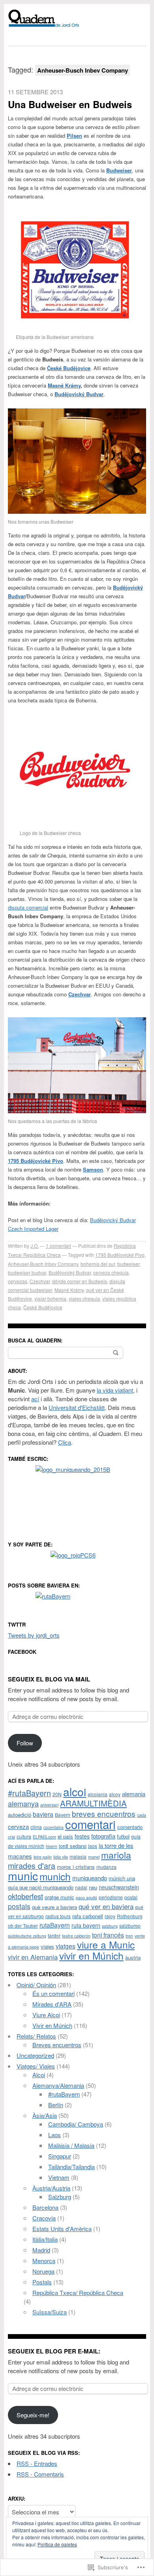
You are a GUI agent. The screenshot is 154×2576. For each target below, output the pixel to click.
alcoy (115, 1794)
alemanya (23, 1803)
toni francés (108, 1935)
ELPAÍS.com (44, 1837)
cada (142, 1815)
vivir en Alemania (33, 1957)
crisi (11, 1837)
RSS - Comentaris (40, 2474)
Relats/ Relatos (36, 2036)
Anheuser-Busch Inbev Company (43, 1264)
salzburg (110, 1926)
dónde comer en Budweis (80, 1281)
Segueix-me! (33, 2415)
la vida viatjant (115, 1390)
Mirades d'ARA (52, 2004)
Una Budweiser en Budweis (70, 104)
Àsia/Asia (45, 2115)
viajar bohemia (50, 1298)
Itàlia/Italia (45, 2239)
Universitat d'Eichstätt (77, 1407)
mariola (116, 1855)
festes (82, 1836)
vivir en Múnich (91, 1955)
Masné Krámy (64, 385)
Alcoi (39, 2075)
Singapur (60, 2156)
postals (19, 1906)
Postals (42, 2282)
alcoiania (98, 1794)
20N (57, 1794)
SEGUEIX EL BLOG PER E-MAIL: (54, 2351)
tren (129, 1936)
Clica (65, 1442)
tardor (54, 1935)
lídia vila (61, 1857)
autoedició (20, 1815)
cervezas (18, 1281)
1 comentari (58, 1246)
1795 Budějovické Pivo (120, 1255)
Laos (54, 2135)
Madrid (41, 2250)
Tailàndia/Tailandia (71, 2167)
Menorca (44, 2261)
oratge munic (59, 1897)
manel (94, 1857)
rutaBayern (55, 1925)
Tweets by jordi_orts (34, 1635)
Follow (25, 1743)
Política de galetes (57, 2544)
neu (93, 1887)
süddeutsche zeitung (27, 1936)
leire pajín (43, 1857)
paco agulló (86, 1897)
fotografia (103, 1836)
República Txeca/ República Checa (78, 2292)
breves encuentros (104, 1813)
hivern (52, 1846)
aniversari (49, 1805)
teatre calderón (76, 1936)
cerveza (18, 1826)
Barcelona (45, 2207)
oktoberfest (25, 1896)
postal (131, 1897)
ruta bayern (86, 1925)
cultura (24, 1836)
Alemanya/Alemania (58, 2085)
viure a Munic (106, 1944)
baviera (43, 1814)
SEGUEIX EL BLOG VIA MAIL (49, 1679)
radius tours (58, 1916)
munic (23, 1875)
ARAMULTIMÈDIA (93, 1803)
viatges (66, 1946)
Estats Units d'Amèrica (62, 2229)
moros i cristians (76, 1867)
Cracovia (44, 2218)
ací (35, 1399)
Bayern (63, 1815)
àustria (133, 1957)
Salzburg (60, 2197)
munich (55, 1876)
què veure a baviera (54, 1907)
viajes (47, 1946)
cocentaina (54, 1827)
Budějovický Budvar (70, 1272)
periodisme (111, 1897)
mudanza (106, 1867)
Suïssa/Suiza (50, 2312)
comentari (90, 1824)
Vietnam (59, 2177)
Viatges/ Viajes (36, 2066)
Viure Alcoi (46, 2015)
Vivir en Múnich (52, 2025)
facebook (22, 1652)
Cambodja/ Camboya (76, 2124)
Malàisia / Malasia (71, 2145)
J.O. (35, 1246)
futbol (123, 1836)
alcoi (75, 1792)
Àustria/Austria (51, 2188)
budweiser (128, 1264)
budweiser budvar (27, 1272)
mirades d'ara (32, 1866)
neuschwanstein (119, 1887)
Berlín (56, 2105)
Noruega (43, 2271)
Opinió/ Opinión (36, 1985)
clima (36, 1827)
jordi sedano (73, 1846)
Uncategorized (35, 2055)
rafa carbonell (88, 1916)
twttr (17, 1624)
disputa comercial (28, 907)
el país (65, 1836)
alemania (134, 1794)
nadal (81, 1887)
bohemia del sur (98, 1264)
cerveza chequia (111, 1272)
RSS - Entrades (37, 2463)
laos (93, 1846)
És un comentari (54, 1993)
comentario (130, 1827)
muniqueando (90, 1878)
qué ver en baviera (106, 1906)
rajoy (110, 1916)
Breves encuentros (57, 2045)
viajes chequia (84, 1298)
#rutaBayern (29, 1793)
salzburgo (130, 1925)
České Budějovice (43, 1307)
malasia (78, 1856)
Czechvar (40, 1281)
